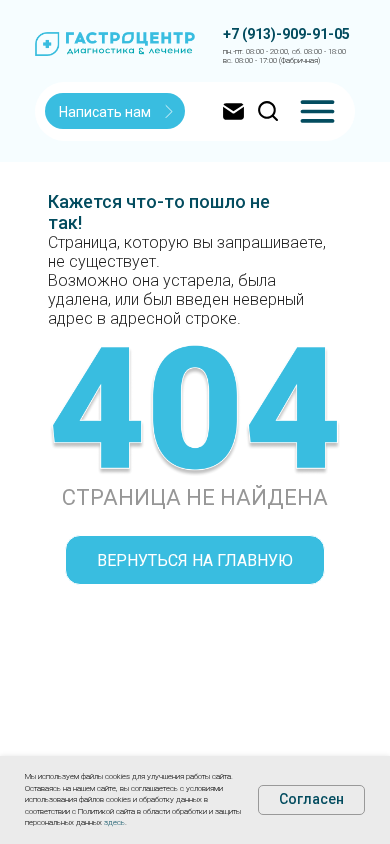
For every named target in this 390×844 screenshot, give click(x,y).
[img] (317, 111)
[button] (116, 112)
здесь (114, 822)
